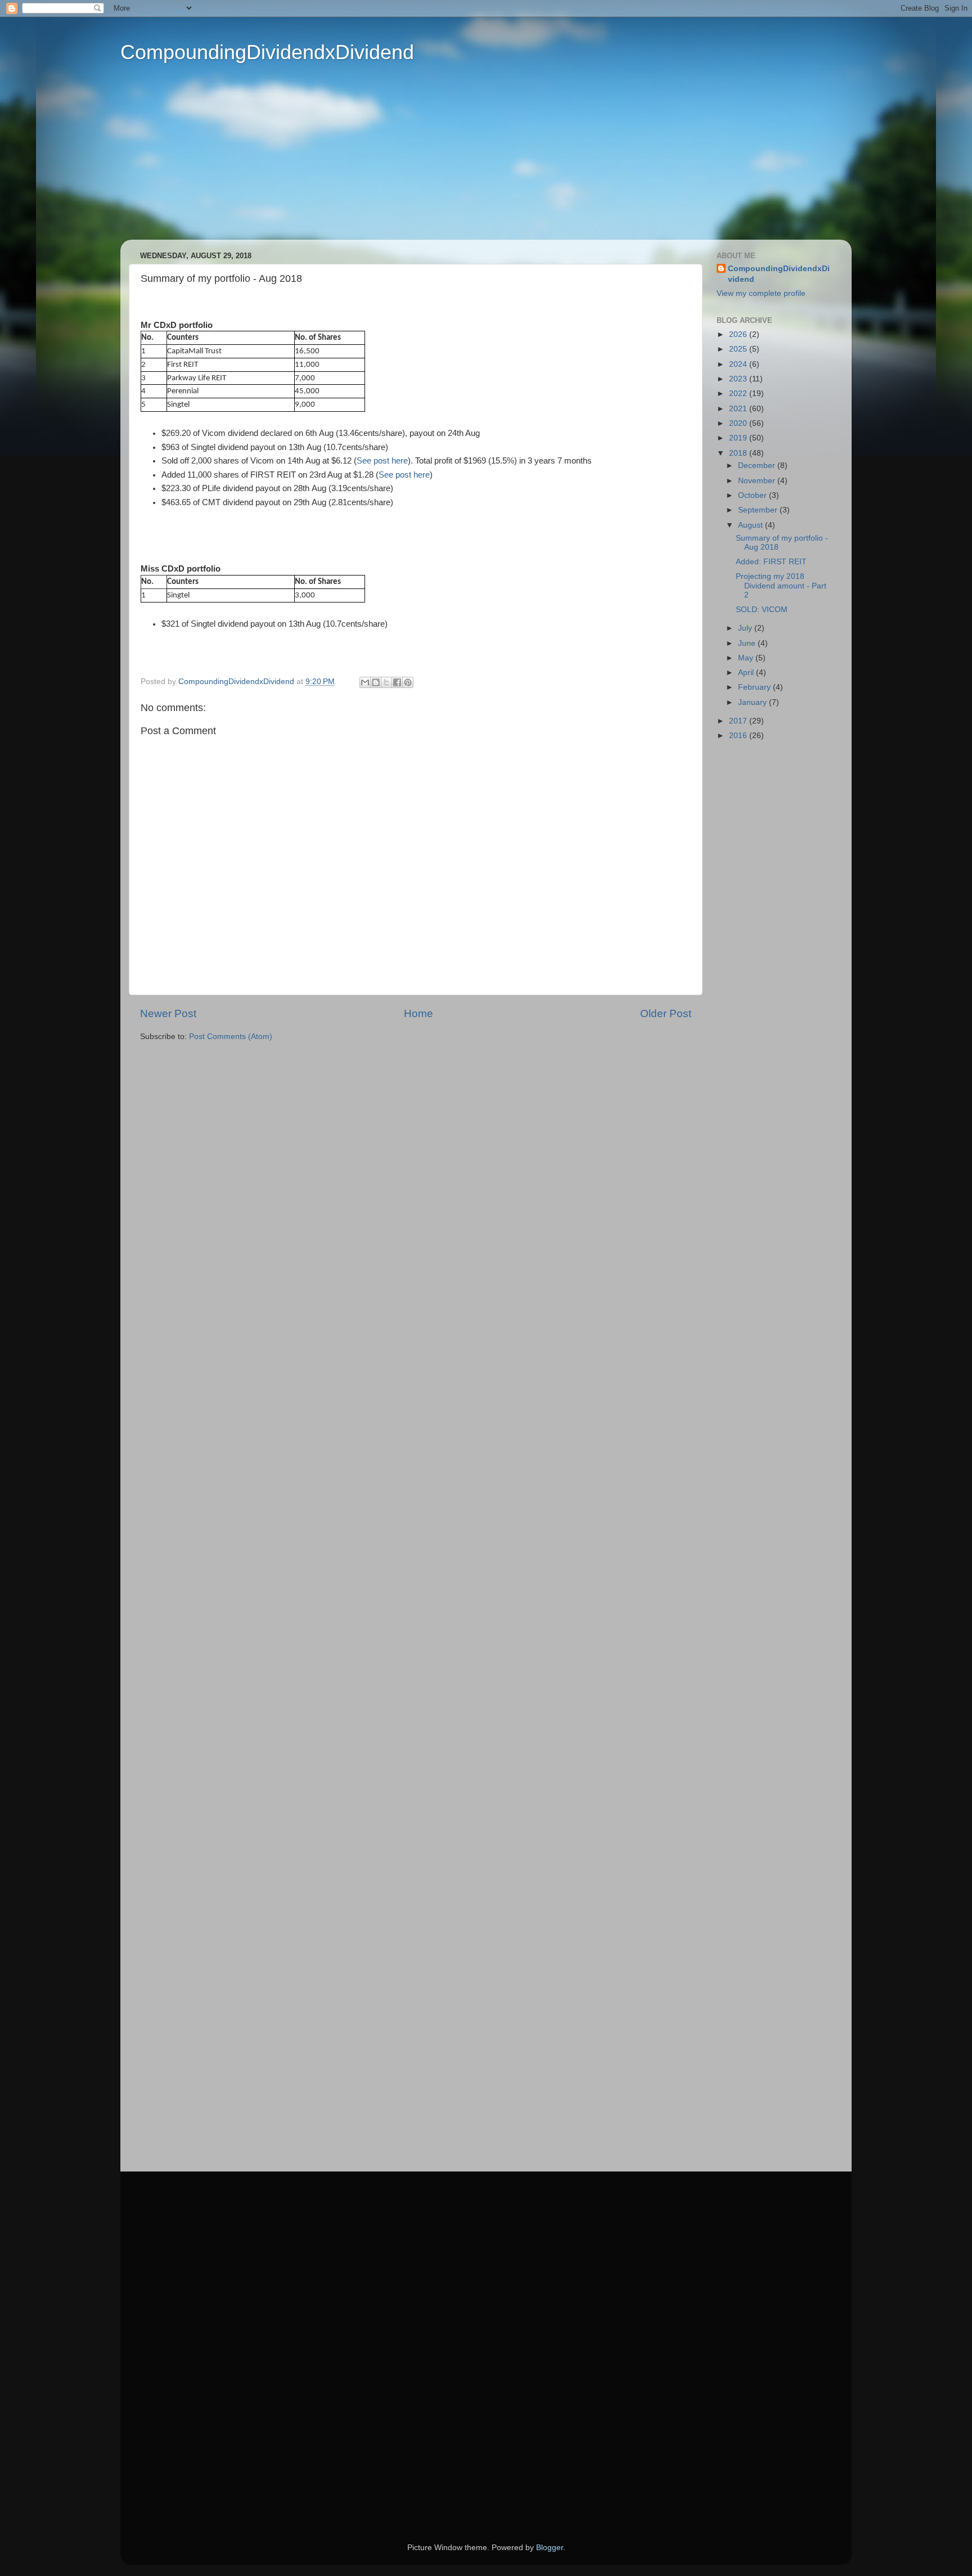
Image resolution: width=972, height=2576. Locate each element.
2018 (739, 453)
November (758, 481)
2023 (739, 379)
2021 (739, 409)
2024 (739, 364)
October (753, 495)
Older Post (666, 1013)
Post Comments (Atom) (231, 1037)
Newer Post (168, 1013)
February (755, 687)
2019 (739, 438)
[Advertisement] (469, 161)
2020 (739, 423)
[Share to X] (386, 682)
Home (418, 1013)
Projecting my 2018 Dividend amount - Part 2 (781, 585)
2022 (739, 394)
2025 (739, 349)
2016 (739, 736)
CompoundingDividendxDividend (267, 52)
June (748, 643)
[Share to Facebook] (397, 682)
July (746, 628)
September (759, 510)
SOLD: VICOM (762, 610)
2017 (739, 721)
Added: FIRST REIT (771, 562)
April (747, 673)
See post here (382, 461)
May (747, 658)
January (753, 702)
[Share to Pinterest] (408, 682)
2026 (739, 334)
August (751, 525)
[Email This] (365, 682)
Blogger (550, 2548)
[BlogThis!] (376, 682)
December (758, 466)
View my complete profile (761, 293)
